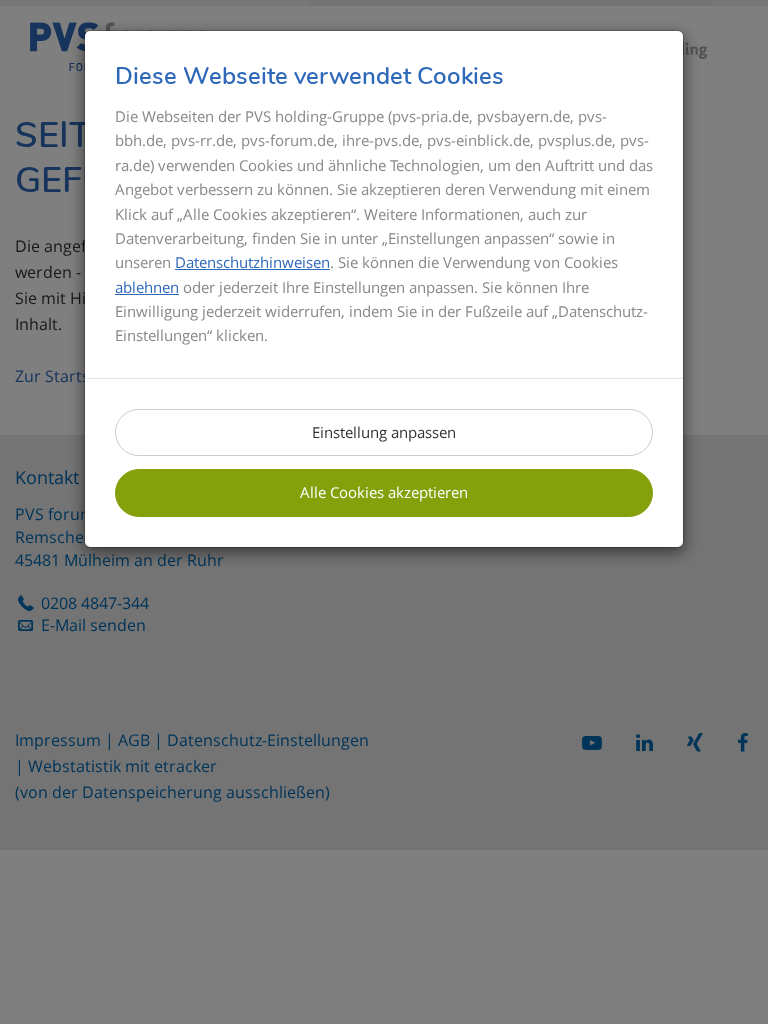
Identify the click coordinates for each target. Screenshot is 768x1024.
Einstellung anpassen (384, 432)
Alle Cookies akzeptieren (384, 492)
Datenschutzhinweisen (252, 262)
